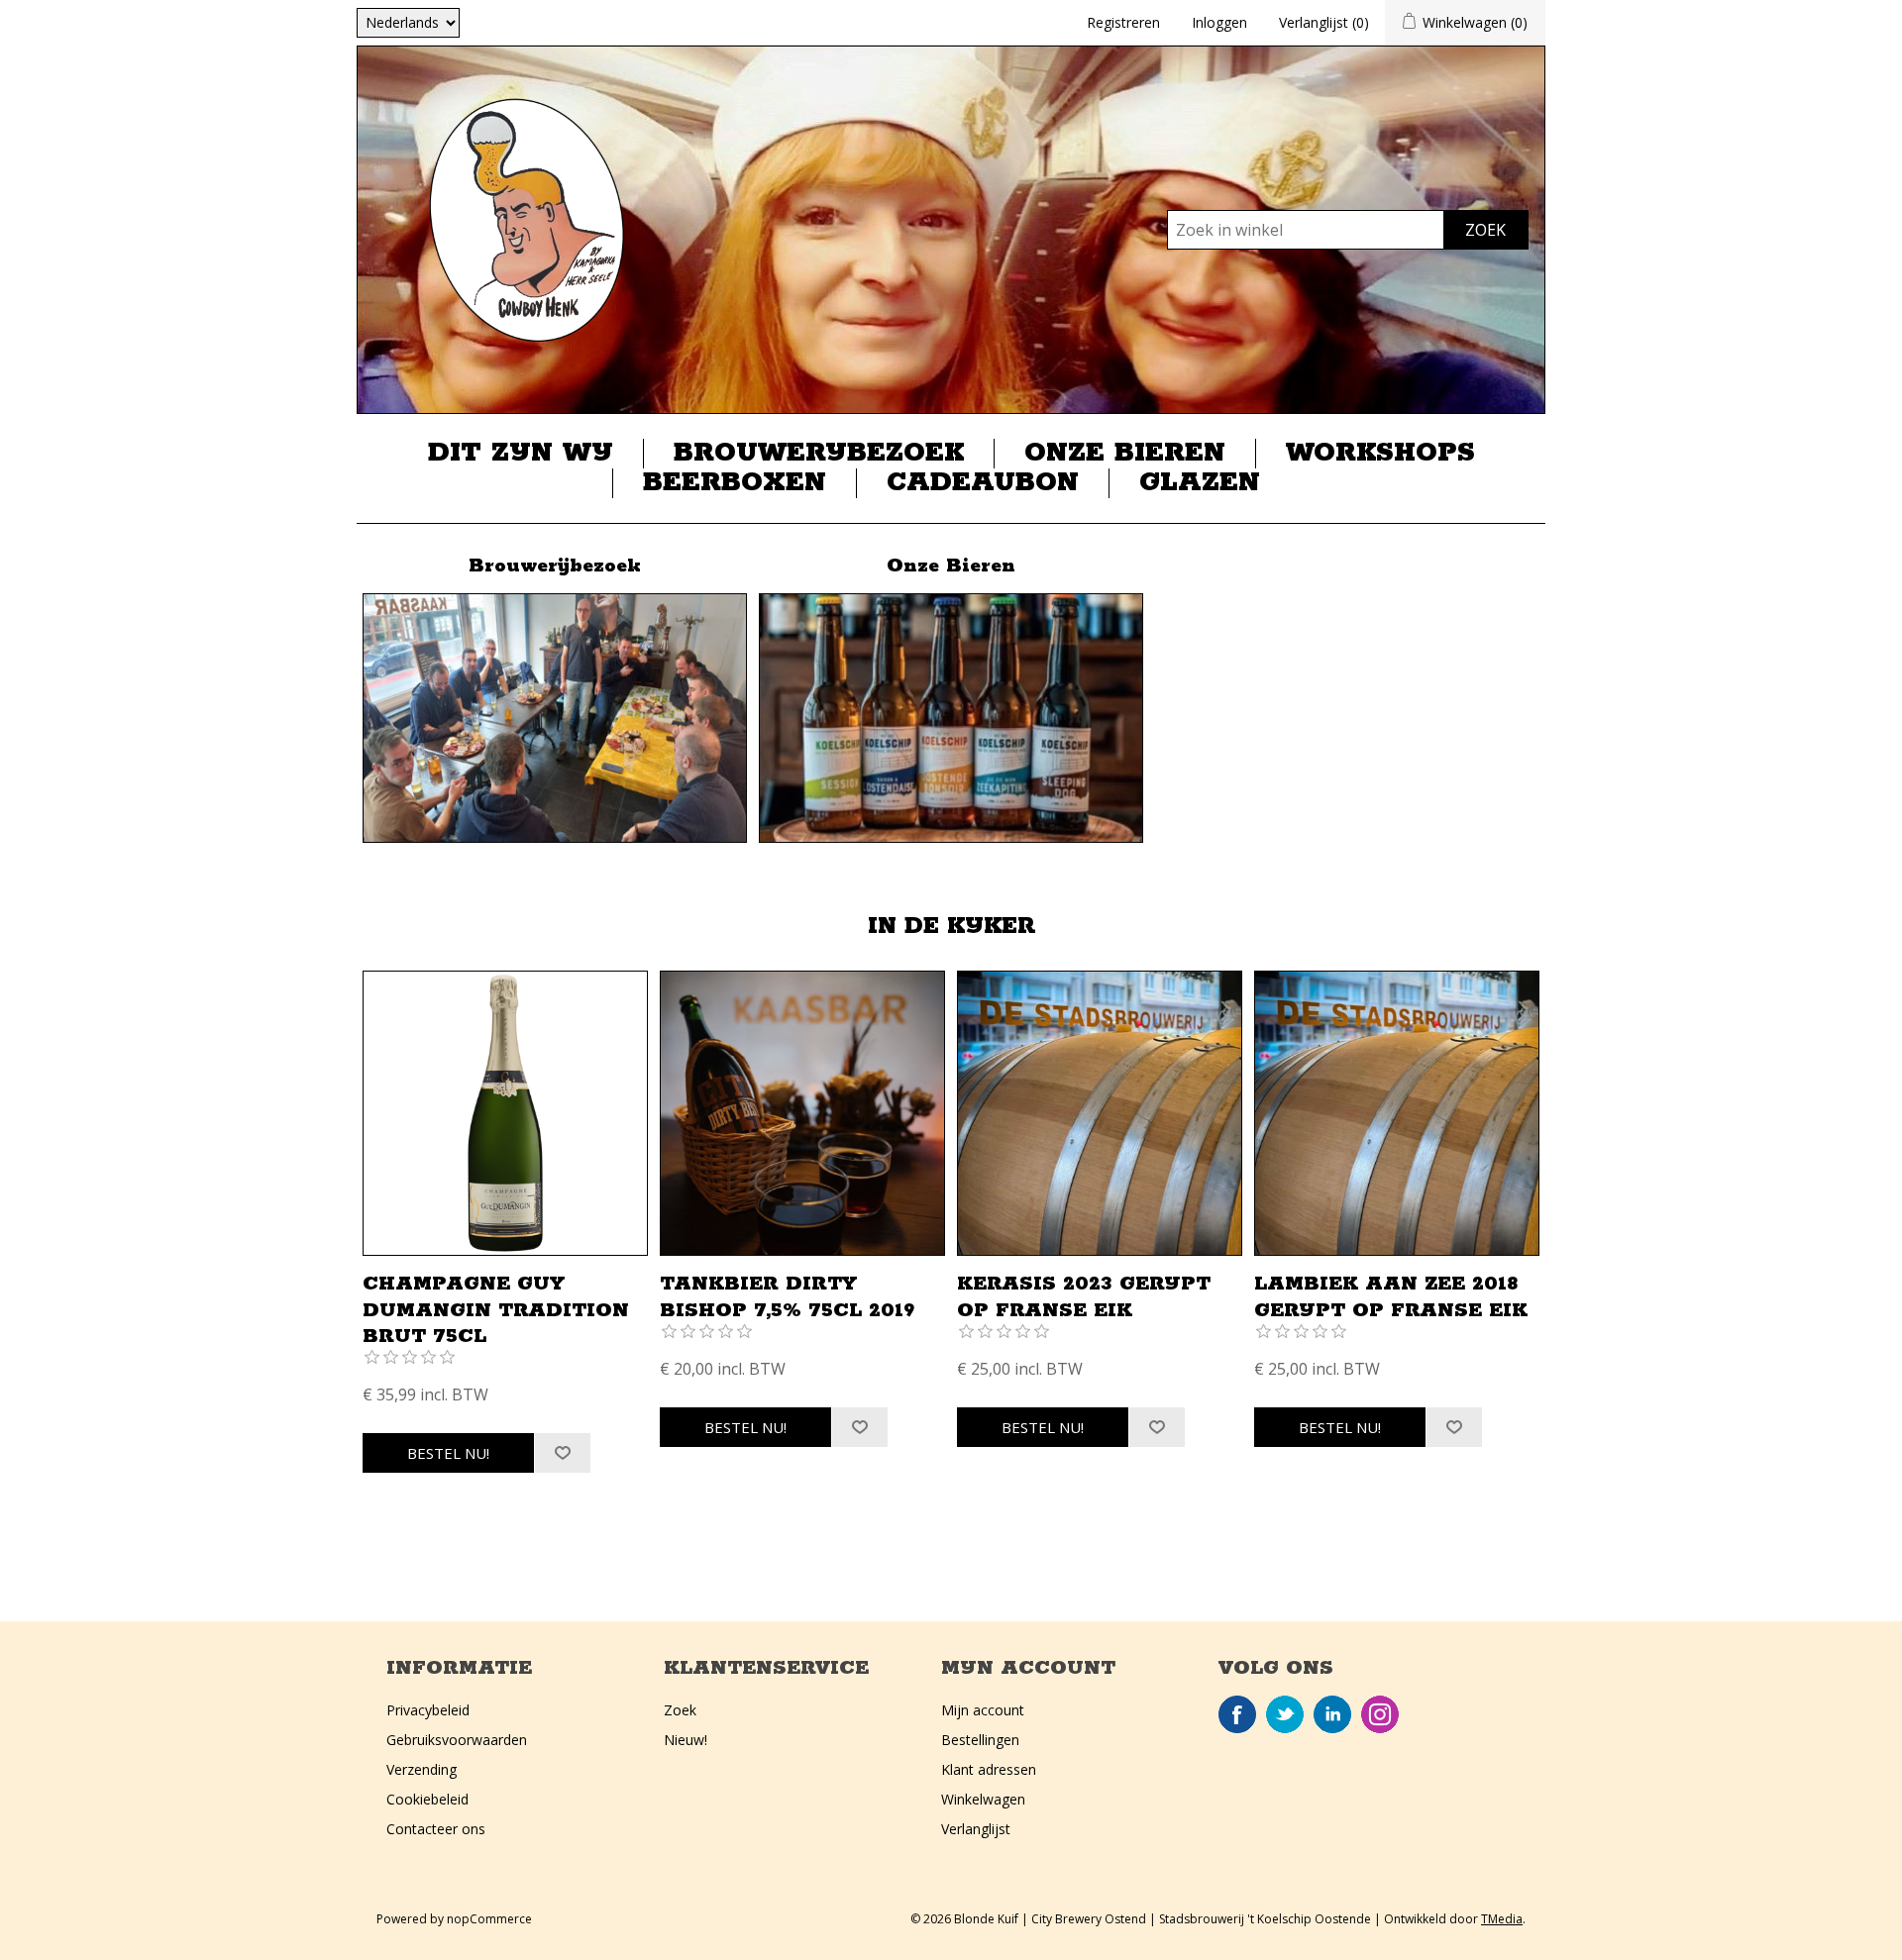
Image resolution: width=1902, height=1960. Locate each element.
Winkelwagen (983, 1799)
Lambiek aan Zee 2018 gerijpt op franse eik (1391, 1297)
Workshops (1380, 454)
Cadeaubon (983, 483)
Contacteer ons (436, 1829)
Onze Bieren (1125, 454)
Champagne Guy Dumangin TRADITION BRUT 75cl (496, 1310)
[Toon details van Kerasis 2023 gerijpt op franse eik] (1100, 1113)
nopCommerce (489, 1919)
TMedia (1502, 1919)
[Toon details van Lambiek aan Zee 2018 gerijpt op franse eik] (1397, 1113)
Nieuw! (686, 1740)
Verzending (422, 1769)
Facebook (1237, 1714)
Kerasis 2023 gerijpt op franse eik (1084, 1297)
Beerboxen (735, 483)
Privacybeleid (428, 1710)
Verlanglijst (976, 1829)
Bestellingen (980, 1740)
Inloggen (1219, 22)
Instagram (1380, 1714)
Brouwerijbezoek (819, 454)
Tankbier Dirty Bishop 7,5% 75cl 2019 (787, 1297)
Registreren (1123, 22)
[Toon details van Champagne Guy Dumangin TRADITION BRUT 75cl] (505, 1113)
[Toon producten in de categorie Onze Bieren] (951, 718)
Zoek (680, 1710)
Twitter (1285, 1714)
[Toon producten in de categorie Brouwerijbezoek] (555, 718)
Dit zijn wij (521, 454)
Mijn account (983, 1710)
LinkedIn (1332, 1714)
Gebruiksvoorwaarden (457, 1740)
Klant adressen (989, 1769)
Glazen (1200, 483)
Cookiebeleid (427, 1799)
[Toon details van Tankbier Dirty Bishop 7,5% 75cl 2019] (802, 1113)
